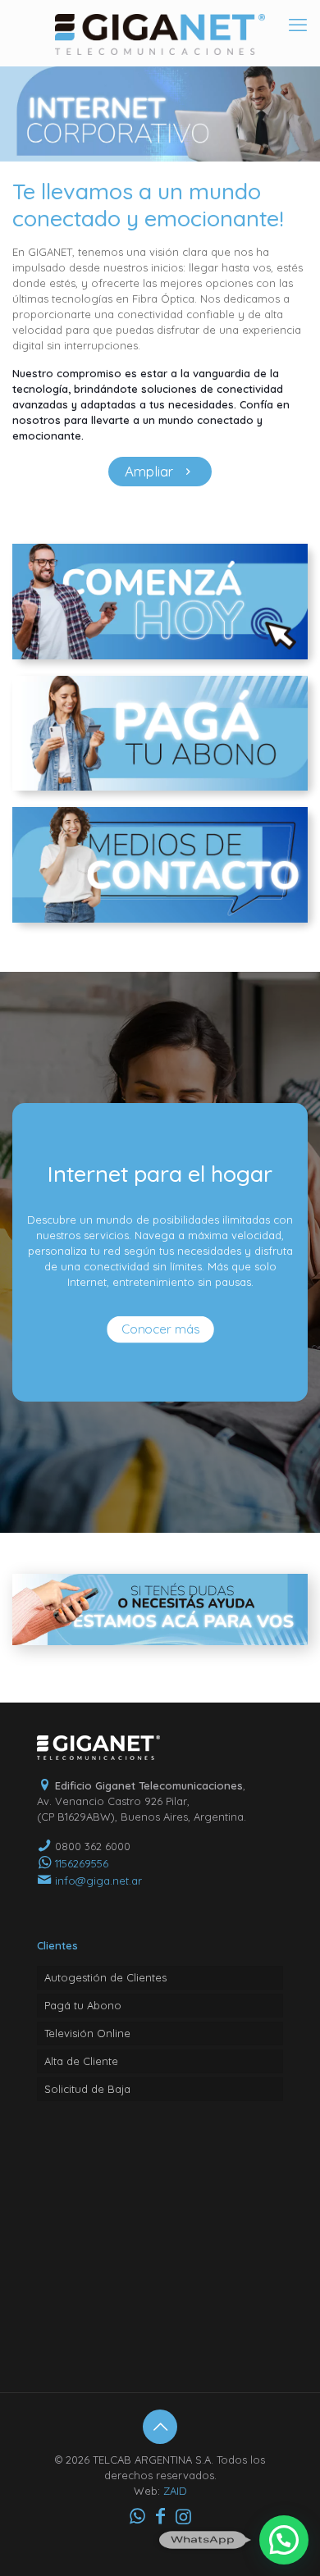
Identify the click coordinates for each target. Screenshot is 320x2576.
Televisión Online (87, 2033)
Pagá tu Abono (83, 2005)
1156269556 (82, 1863)
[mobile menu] (298, 25)
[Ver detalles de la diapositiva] (160, 114)
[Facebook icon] (160, 2516)
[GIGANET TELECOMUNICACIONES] (160, 33)
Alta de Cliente (81, 2061)
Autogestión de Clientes (105, 1977)
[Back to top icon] (160, 2427)
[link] (160, 602)
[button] (284, 2540)
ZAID (175, 2491)
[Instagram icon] (183, 2516)
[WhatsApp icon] (137, 2516)
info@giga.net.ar (98, 1881)
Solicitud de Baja (87, 2089)
